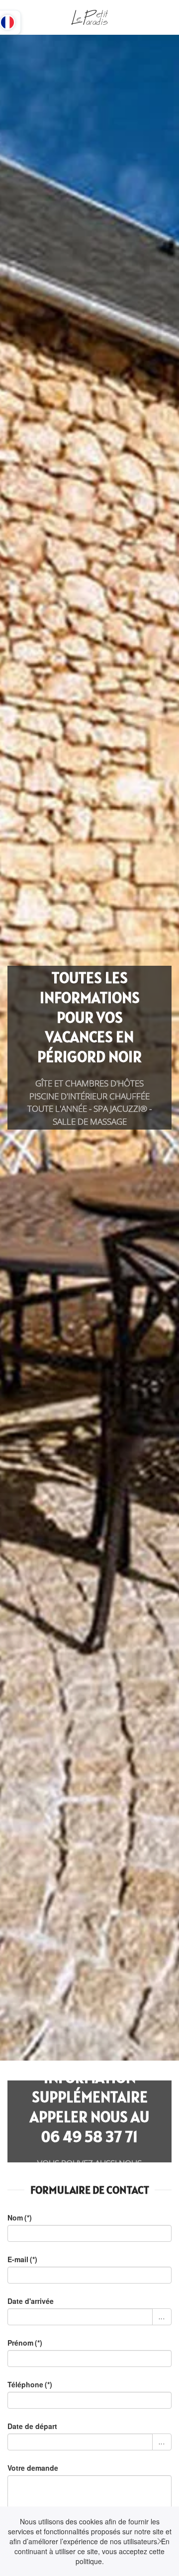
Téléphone (30, 2384)
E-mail (22, 2259)
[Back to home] (89, 17)
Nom (20, 2218)
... (162, 2317)
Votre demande (33, 2468)
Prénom (25, 2343)
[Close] (161, 2541)
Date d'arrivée (31, 2301)
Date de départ (32, 2426)
